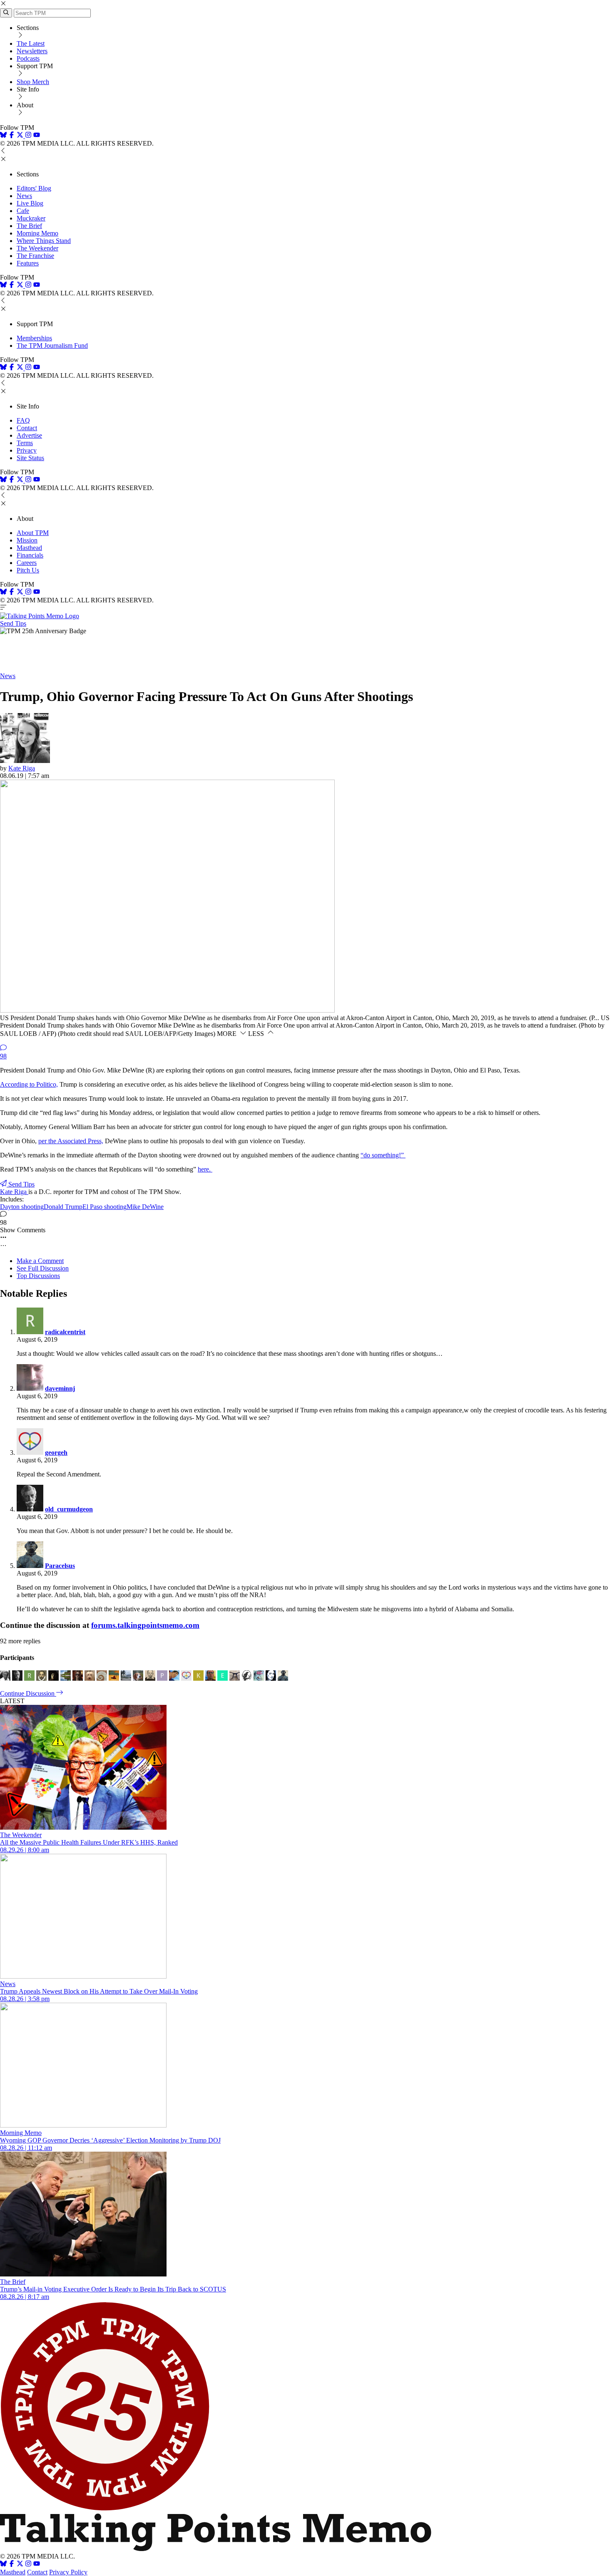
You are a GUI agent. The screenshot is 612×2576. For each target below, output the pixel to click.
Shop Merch (33, 82)
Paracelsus (60, 1566)
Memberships (34, 338)
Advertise (29, 435)
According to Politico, (29, 1084)
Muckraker (31, 218)
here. (205, 1169)
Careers (27, 563)
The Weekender (37, 248)
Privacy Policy (68, 2572)
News (24, 196)
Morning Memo (37, 233)
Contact (27, 428)
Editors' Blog (34, 188)
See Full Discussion (43, 1268)
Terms (25, 443)
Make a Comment (40, 1261)
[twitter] (20, 2565)
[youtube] (37, 136)
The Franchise (35, 256)
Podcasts (28, 58)
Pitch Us (28, 570)
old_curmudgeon (69, 1509)
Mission (27, 540)
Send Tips (13, 623)
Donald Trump (63, 1207)
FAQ (23, 420)
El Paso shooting (104, 1207)
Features (28, 263)
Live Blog (30, 203)
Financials (30, 555)
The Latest (31, 43)
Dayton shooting (22, 1207)
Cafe (23, 211)
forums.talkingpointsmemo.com (145, 1625)
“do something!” (383, 1155)
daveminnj (60, 1388)
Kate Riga (22, 768)
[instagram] (28, 136)
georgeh (56, 1453)
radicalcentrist (65, 1332)
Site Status (30, 458)
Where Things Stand (44, 241)
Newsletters (32, 51)
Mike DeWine (145, 1207)
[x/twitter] (21, 136)
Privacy (27, 450)
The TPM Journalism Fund (52, 346)
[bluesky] (3, 136)
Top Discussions (38, 1276)
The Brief (29, 226)
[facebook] (12, 136)
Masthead (29, 548)
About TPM (33, 533)
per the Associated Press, (71, 1141)
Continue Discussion (28, 1693)
